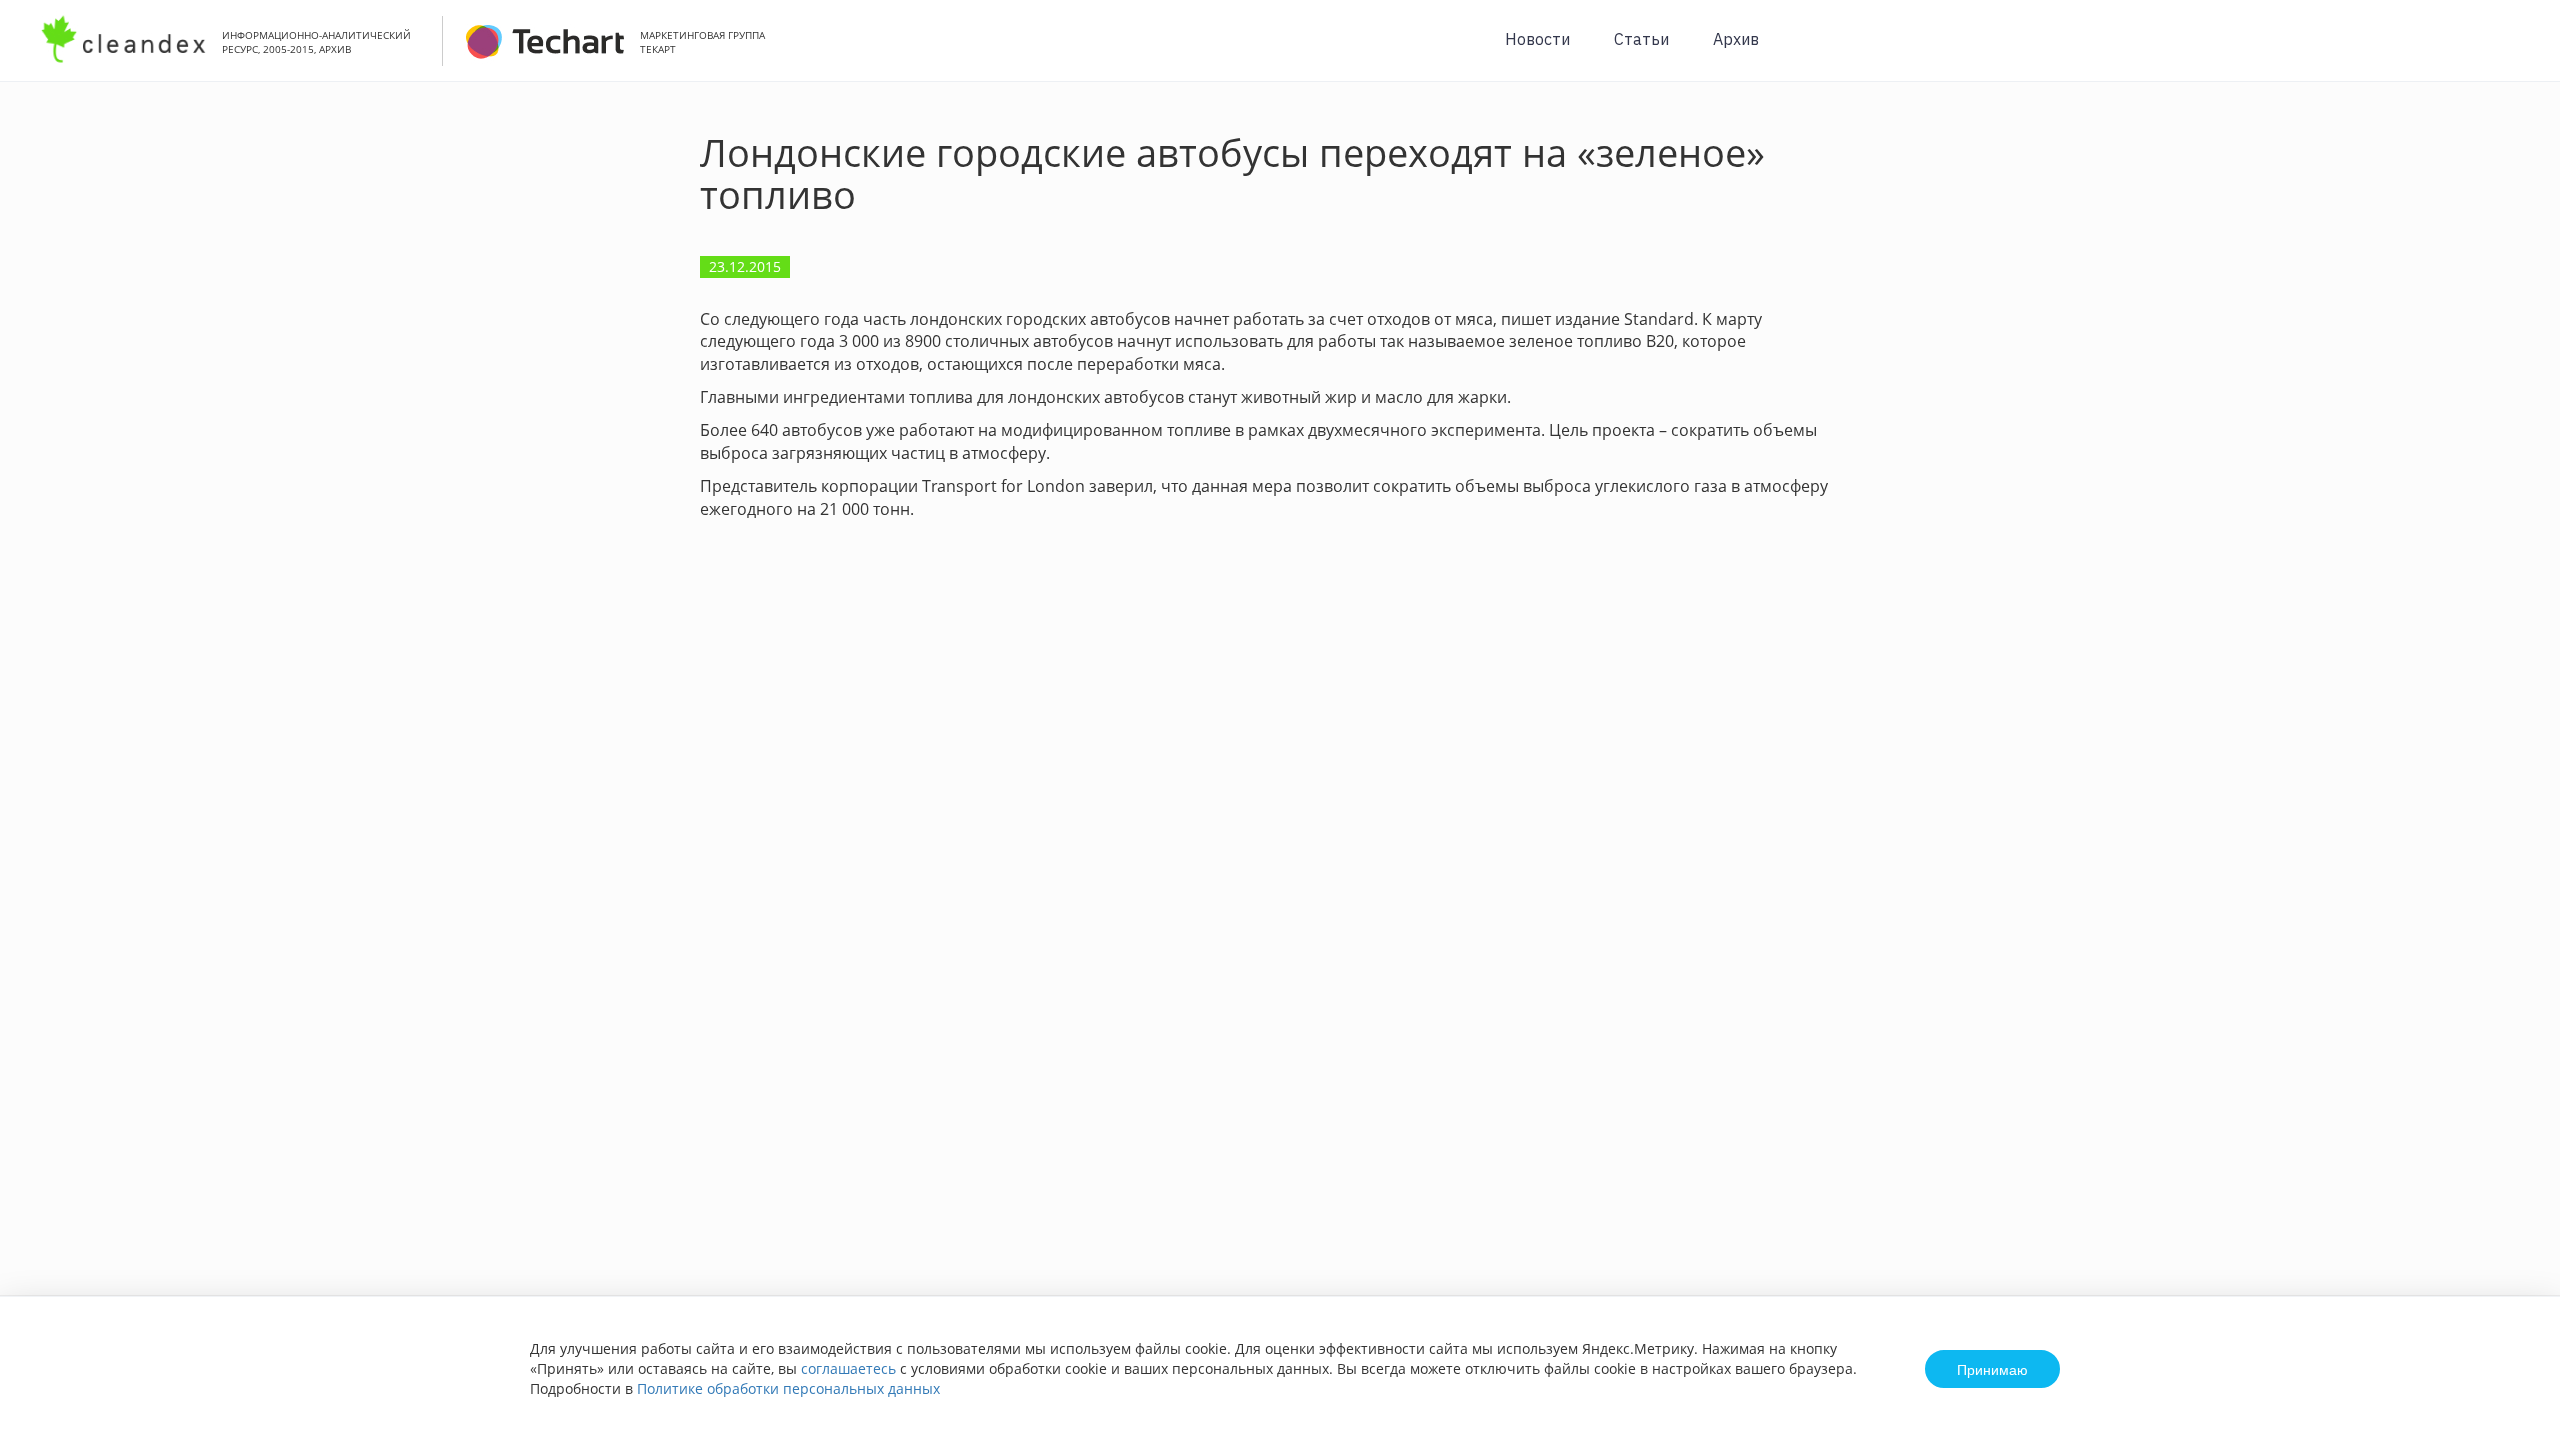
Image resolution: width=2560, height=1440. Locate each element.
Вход (2514, 51)
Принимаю (1992, 1369)
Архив (1736, 39)
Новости (1537, 39)
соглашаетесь (848, 1368)
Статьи (1641, 39)
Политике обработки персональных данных (788, 1388)
